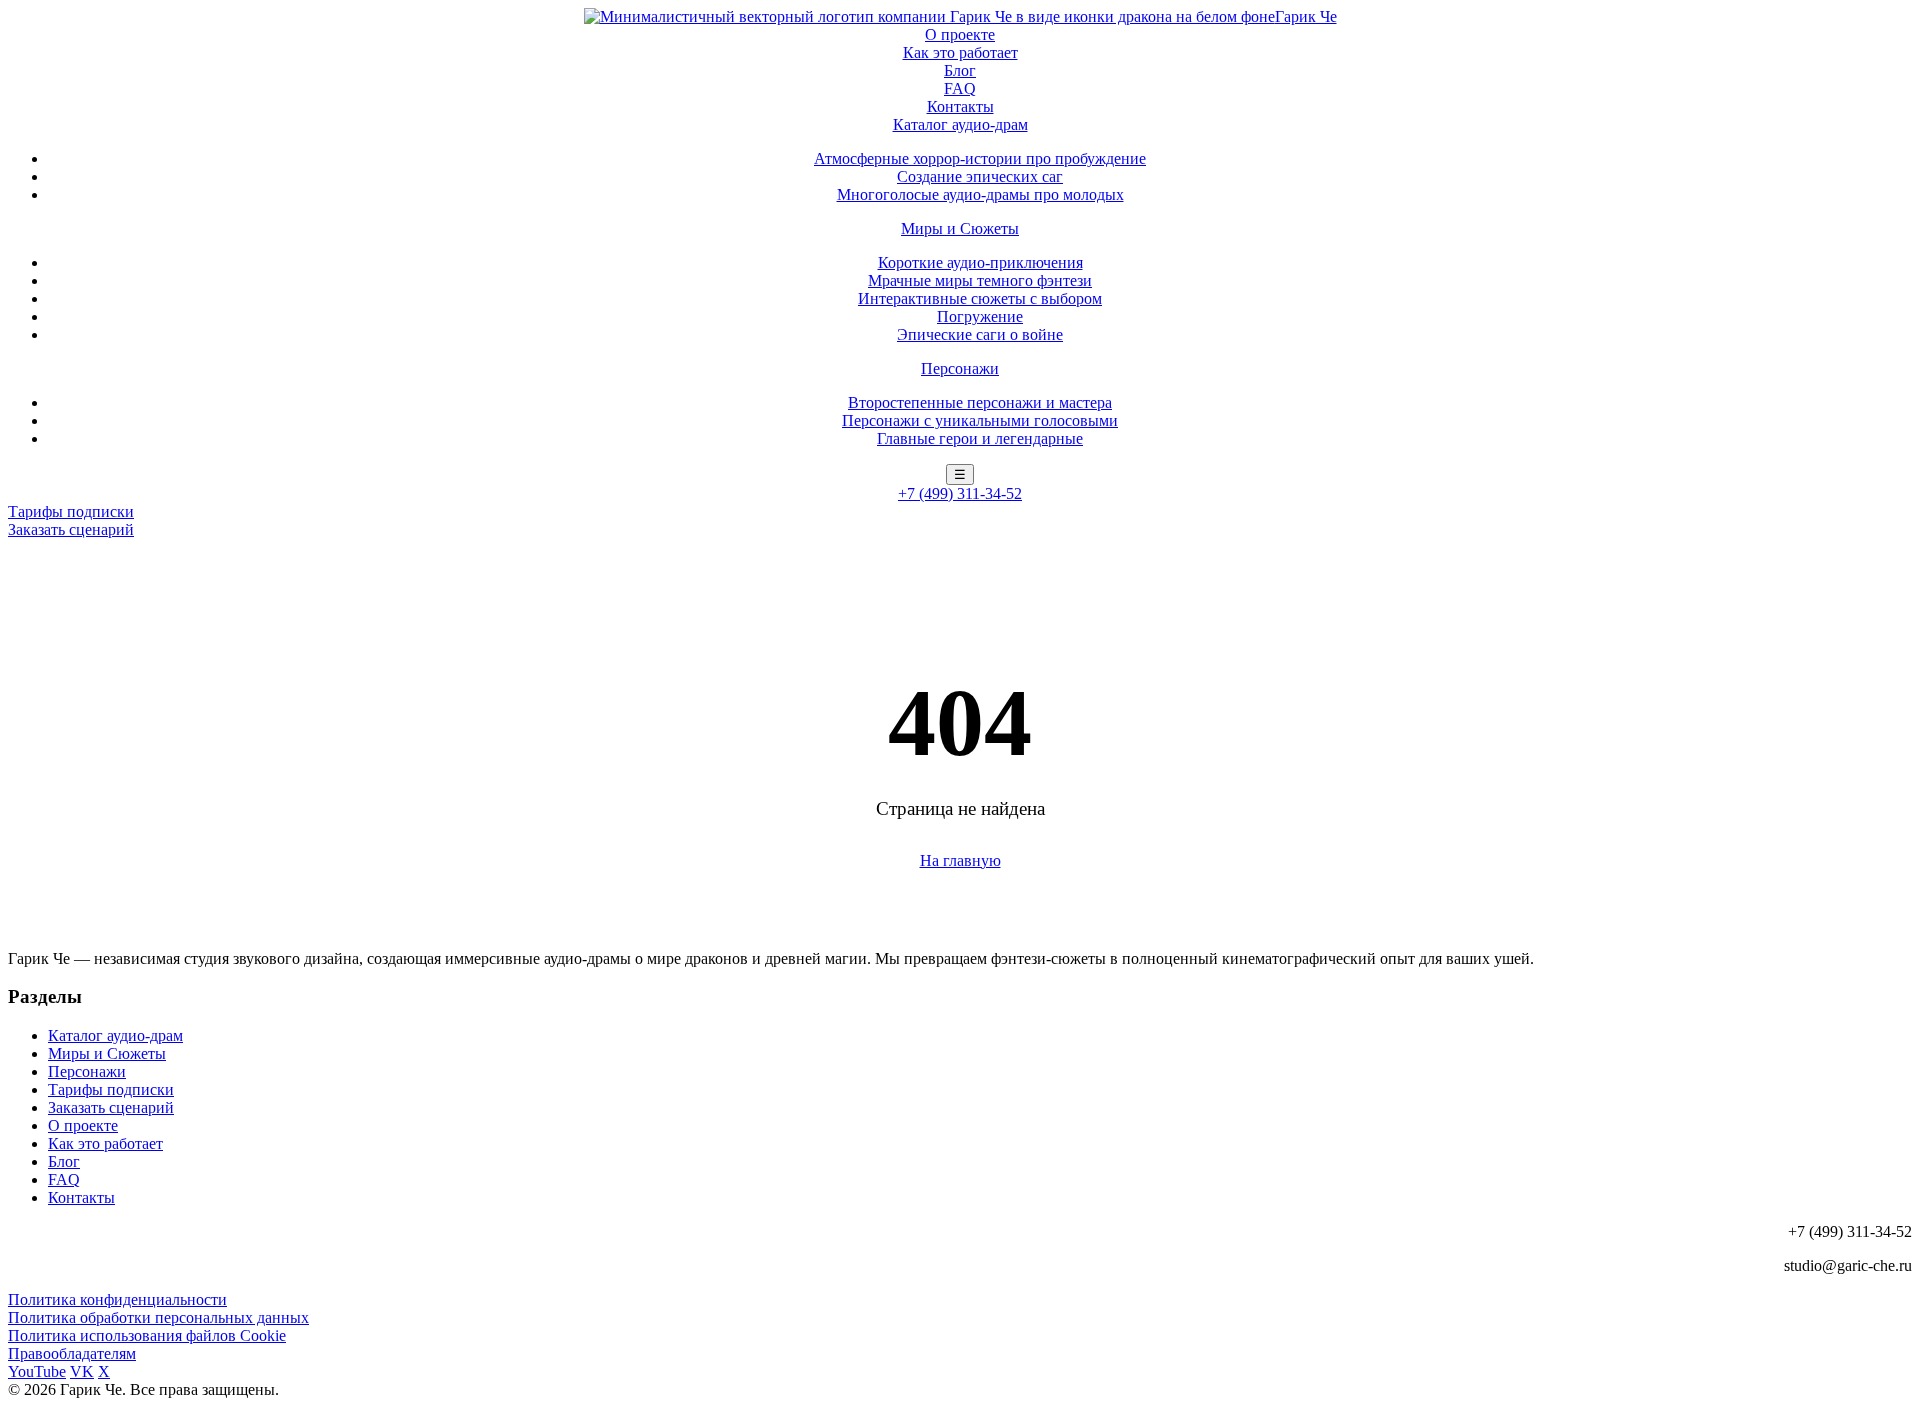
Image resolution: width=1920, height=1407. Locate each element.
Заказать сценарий (71, 529)
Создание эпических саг (980, 176)
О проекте (960, 34)
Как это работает (960, 52)
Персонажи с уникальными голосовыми (980, 420)
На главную (960, 860)
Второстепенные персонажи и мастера (980, 402)
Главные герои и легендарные (980, 438)
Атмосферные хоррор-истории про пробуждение (980, 158)
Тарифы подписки (71, 511)
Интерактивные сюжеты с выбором (980, 298)
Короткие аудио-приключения (980, 262)
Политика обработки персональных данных (158, 1317)
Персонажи (960, 368)
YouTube (37, 1371)
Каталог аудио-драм (960, 124)
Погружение (980, 316)
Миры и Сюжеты (960, 228)
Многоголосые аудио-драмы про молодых (980, 194)
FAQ (960, 88)
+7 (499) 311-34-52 (960, 493)
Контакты (960, 106)
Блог (960, 70)
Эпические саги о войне (980, 334)
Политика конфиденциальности (117, 1299)
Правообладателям (72, 1353)
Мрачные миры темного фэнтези (980, 280)
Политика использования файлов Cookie (147, 1335)
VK (82, 1371)
